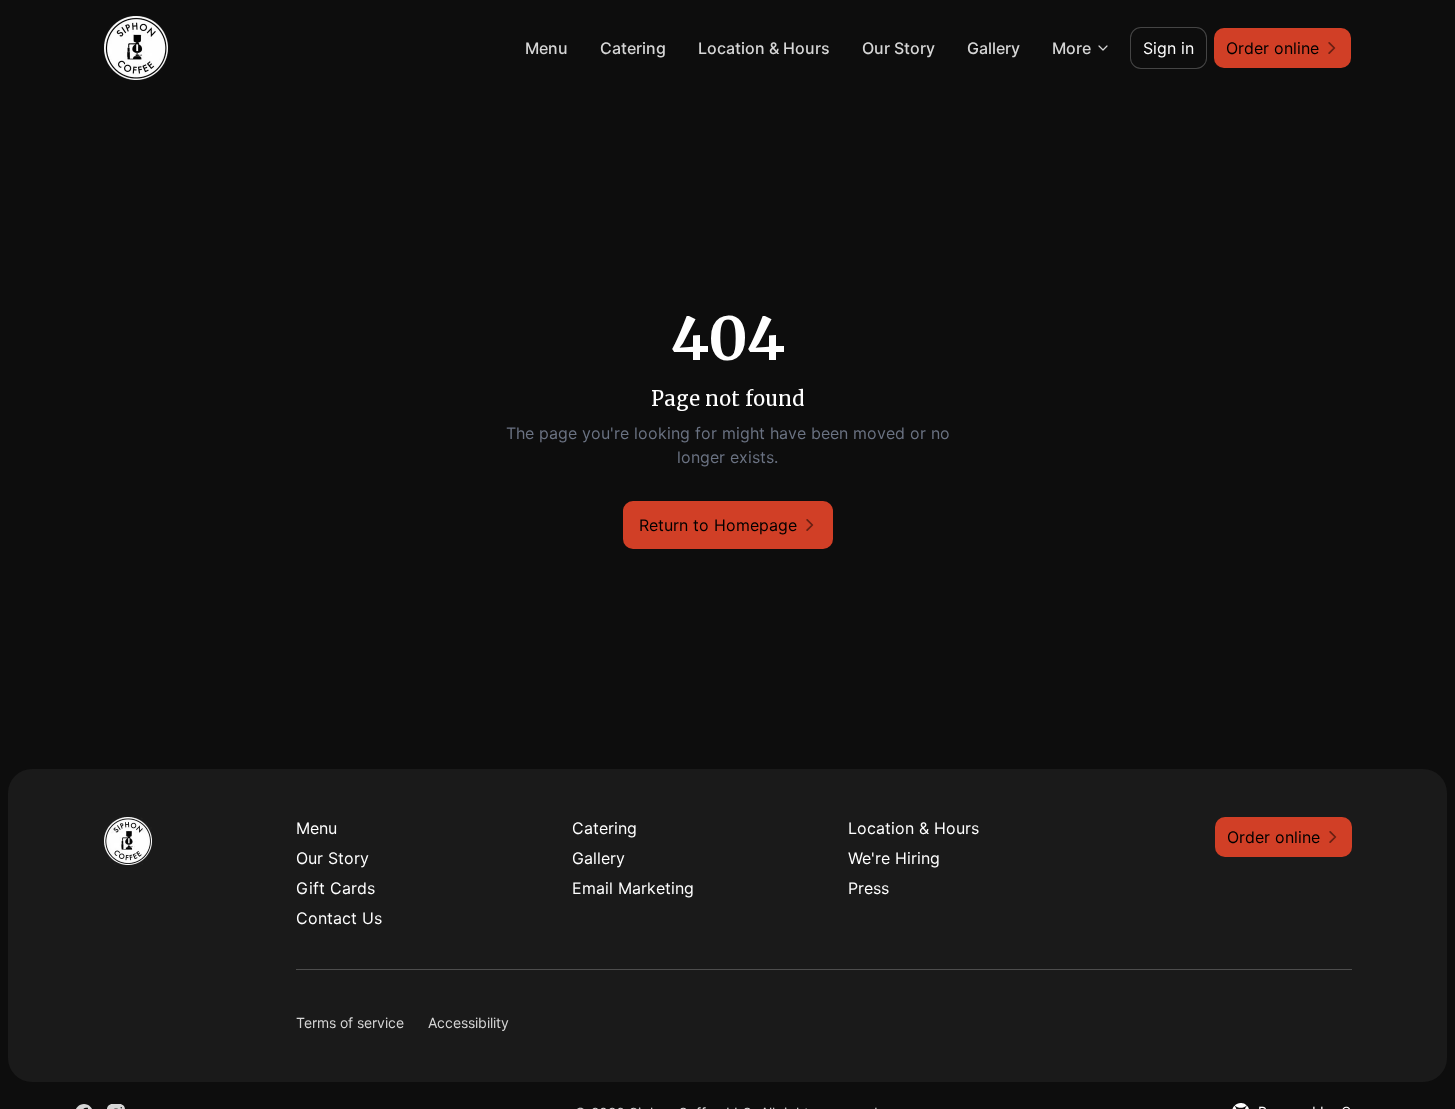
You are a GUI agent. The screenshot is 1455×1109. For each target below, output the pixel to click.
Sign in (1168, 48)
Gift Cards (335, 888)
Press (868, 888)
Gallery (993, 48)
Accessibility (468, 1022)
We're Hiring (894, 858)
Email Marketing (633, 888)
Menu (546, 48)
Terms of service (350, 1022)
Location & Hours (764, 48)
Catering (633, 48)
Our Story (898, 48)
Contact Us (339, 918)
